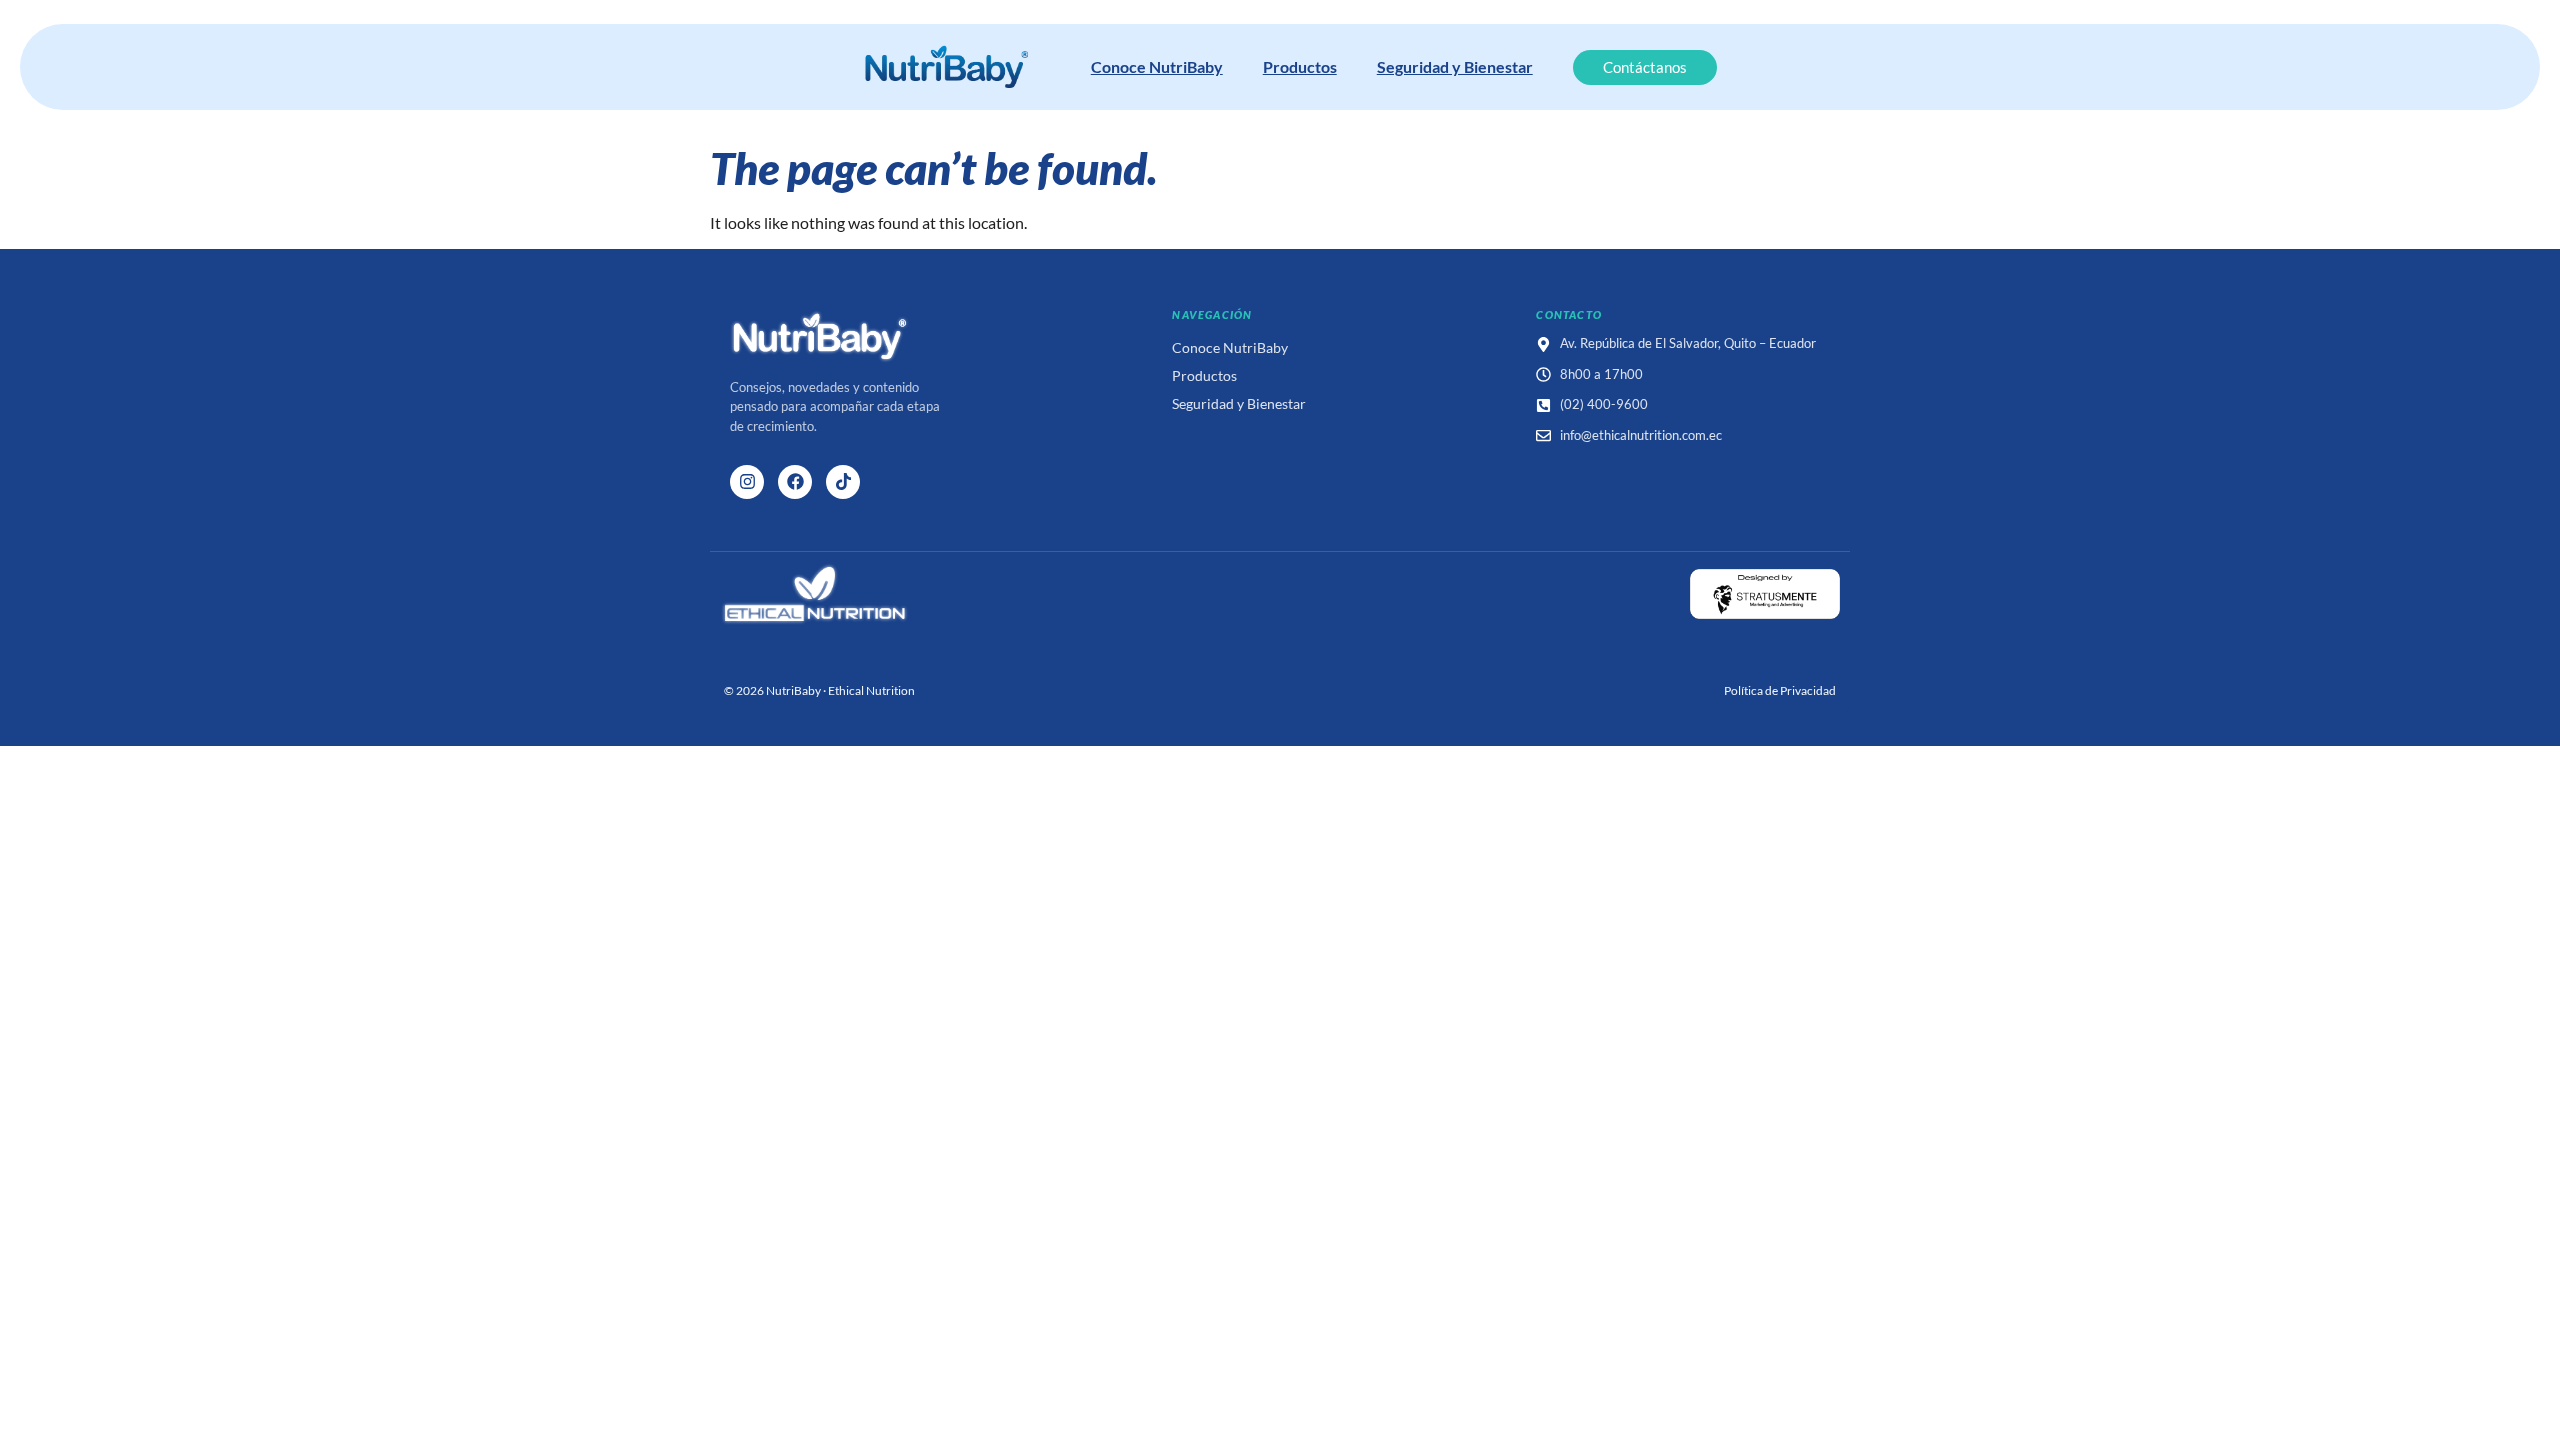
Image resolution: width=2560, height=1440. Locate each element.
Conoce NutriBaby (1157, 66)
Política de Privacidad (1780, 690)
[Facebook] (795, 482)
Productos (1300, 66)
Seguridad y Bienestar (1455, 66)
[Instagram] (747, 482)
